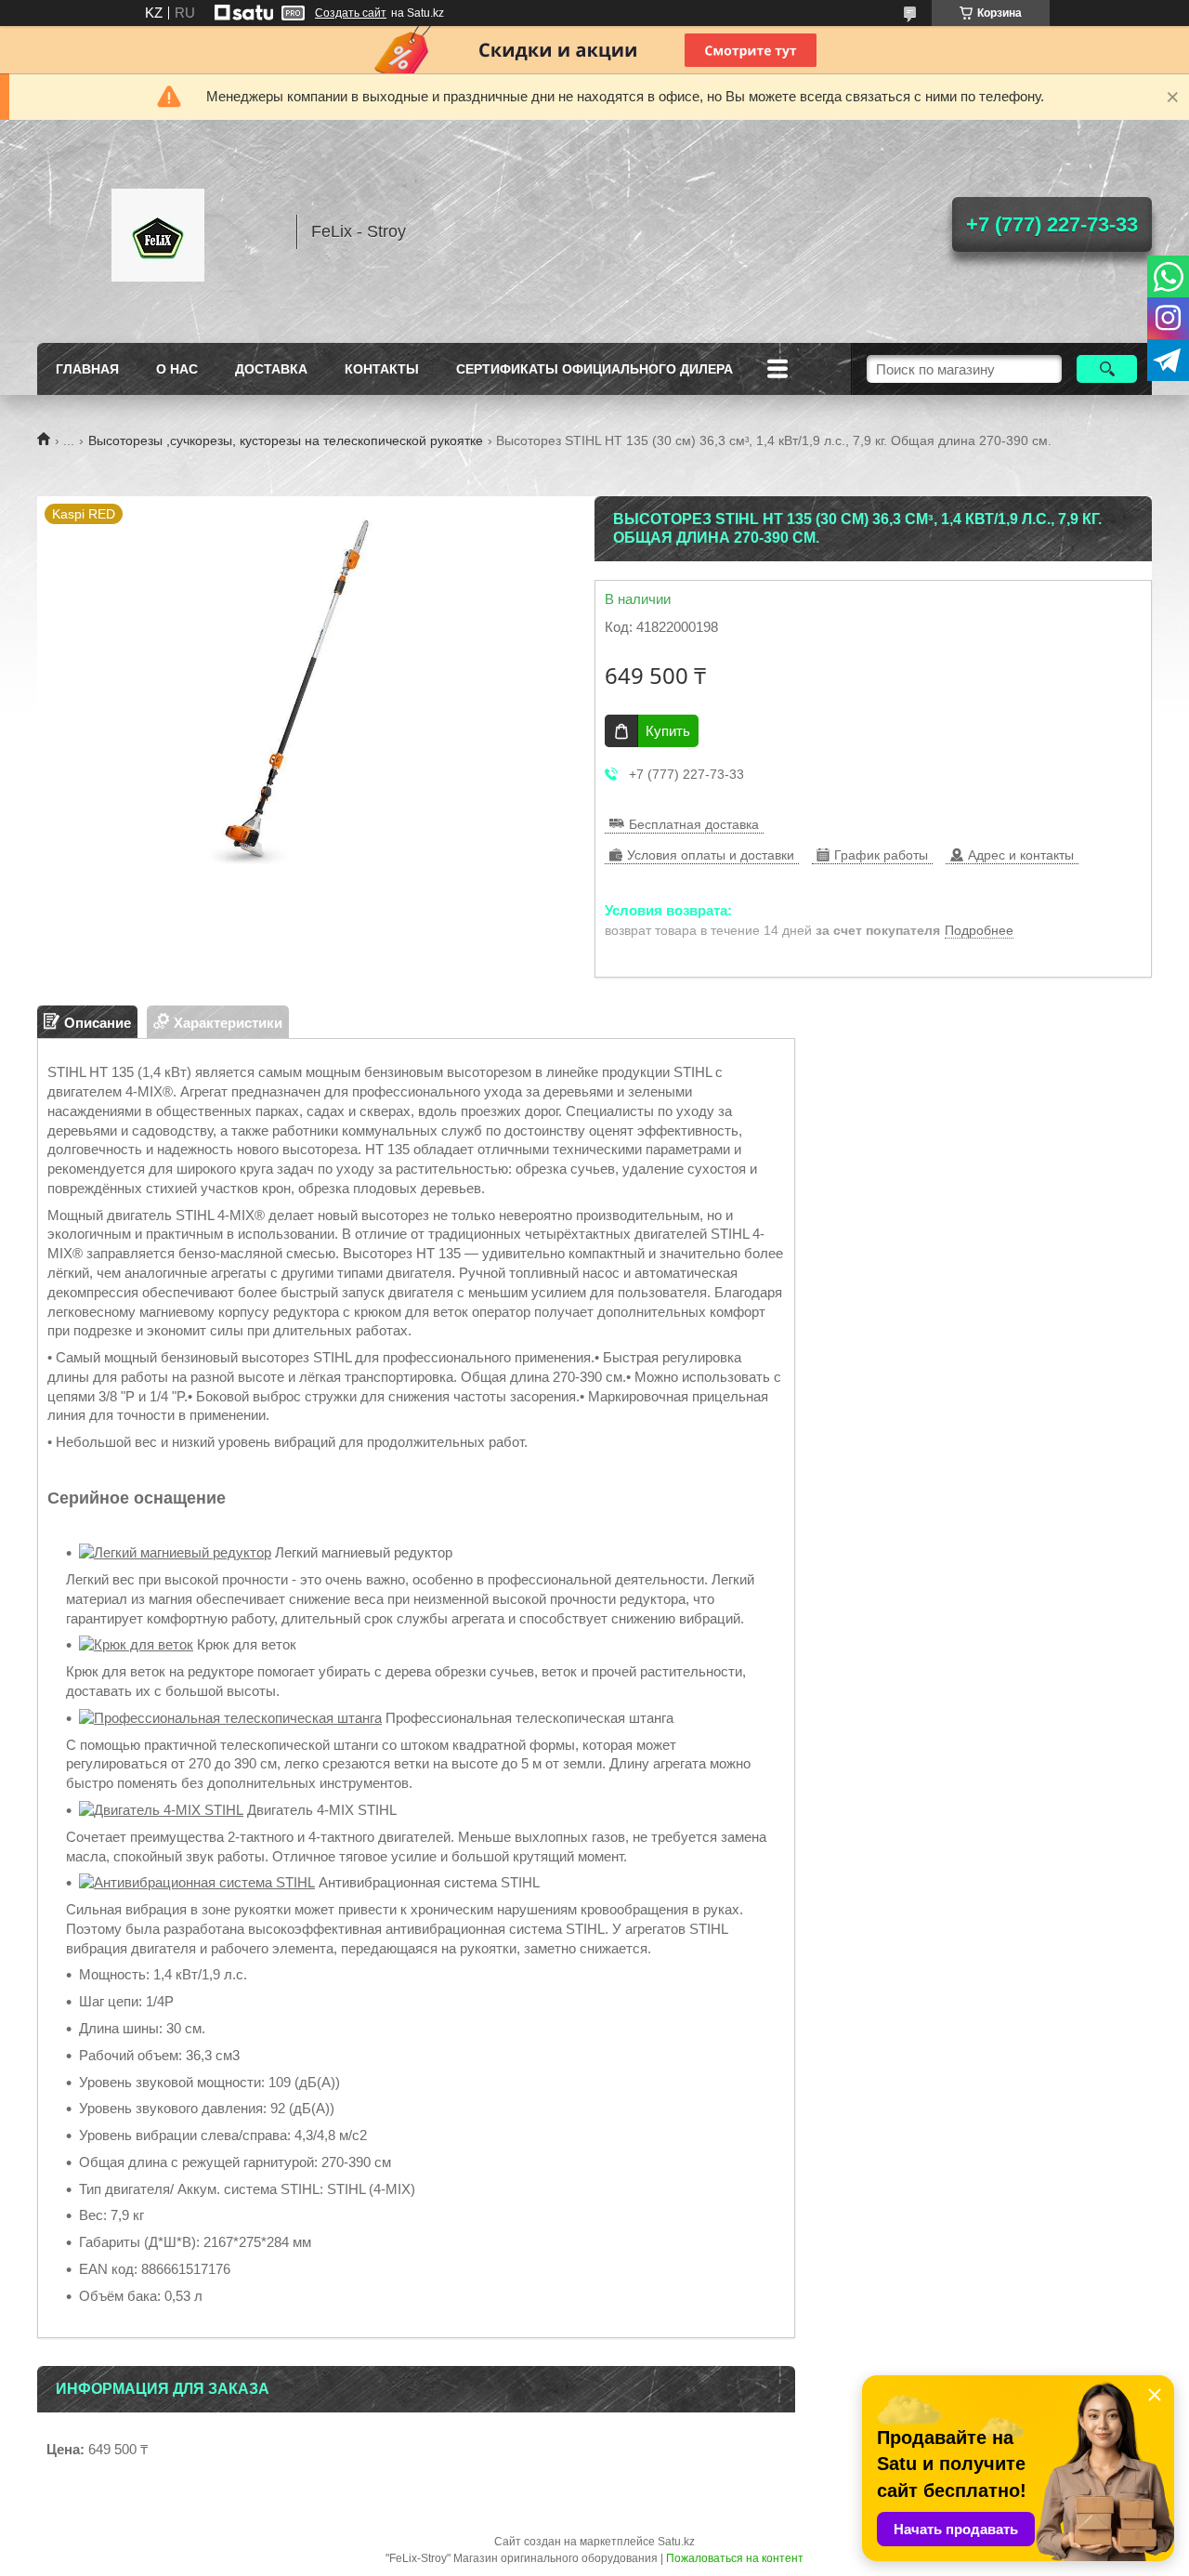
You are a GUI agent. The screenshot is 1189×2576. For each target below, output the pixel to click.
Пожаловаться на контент (735, 2558)
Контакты (382, 369)
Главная (87, 369)
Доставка (271, 369)
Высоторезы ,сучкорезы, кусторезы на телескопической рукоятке (286, 440)
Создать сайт (351, 13)
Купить (668, 731)
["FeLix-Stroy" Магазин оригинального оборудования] (158, 231)
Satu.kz (676, 2542)
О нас (177, 369)
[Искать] (1107, 369)
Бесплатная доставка (694, 824)
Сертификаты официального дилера (594, 369)
